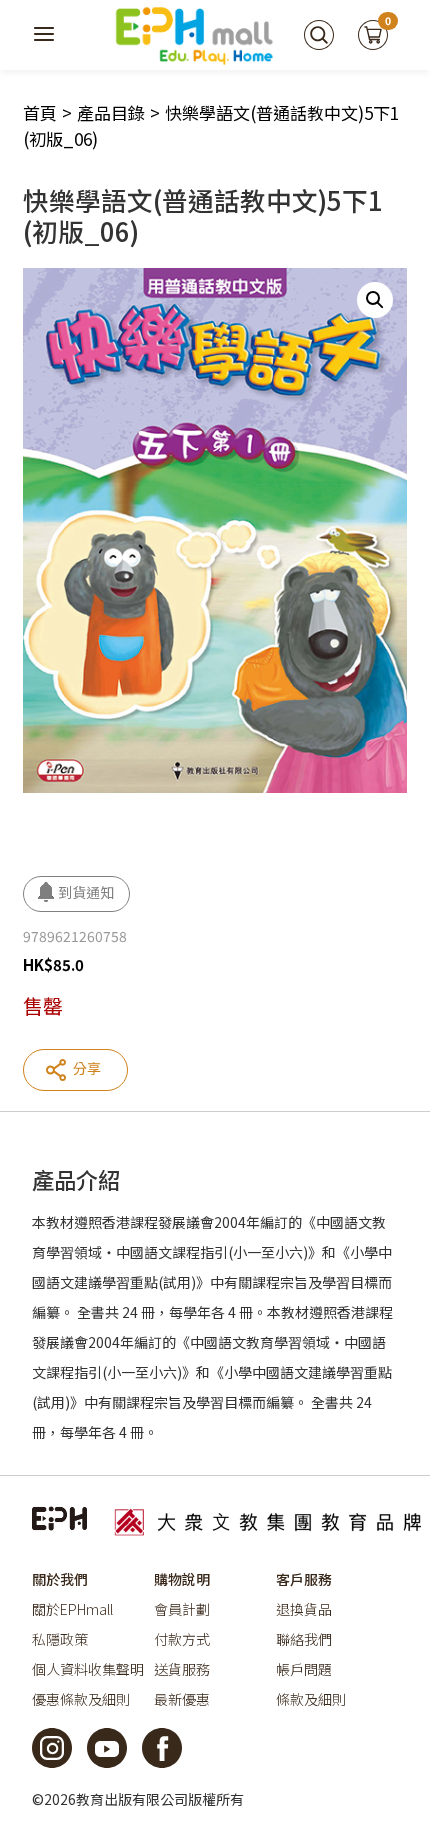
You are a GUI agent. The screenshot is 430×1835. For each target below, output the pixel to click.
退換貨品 (304, 1609)
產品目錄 (111, 112)
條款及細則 (311, 1699)
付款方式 (182, 1639)
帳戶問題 (304, 1669)
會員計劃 (182, 1609)
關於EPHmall (72, 1609)
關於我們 (60, 1579)
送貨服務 (182, 1669)
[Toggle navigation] (45, 35)
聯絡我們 (304, 1639)
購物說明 (182, 1579)
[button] (375, 300)
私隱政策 (60, 1639)
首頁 (40, 112)
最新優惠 (182, 1699)
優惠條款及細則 (81, 1699)
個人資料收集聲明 (88, 1669)
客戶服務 (304, 1579)
